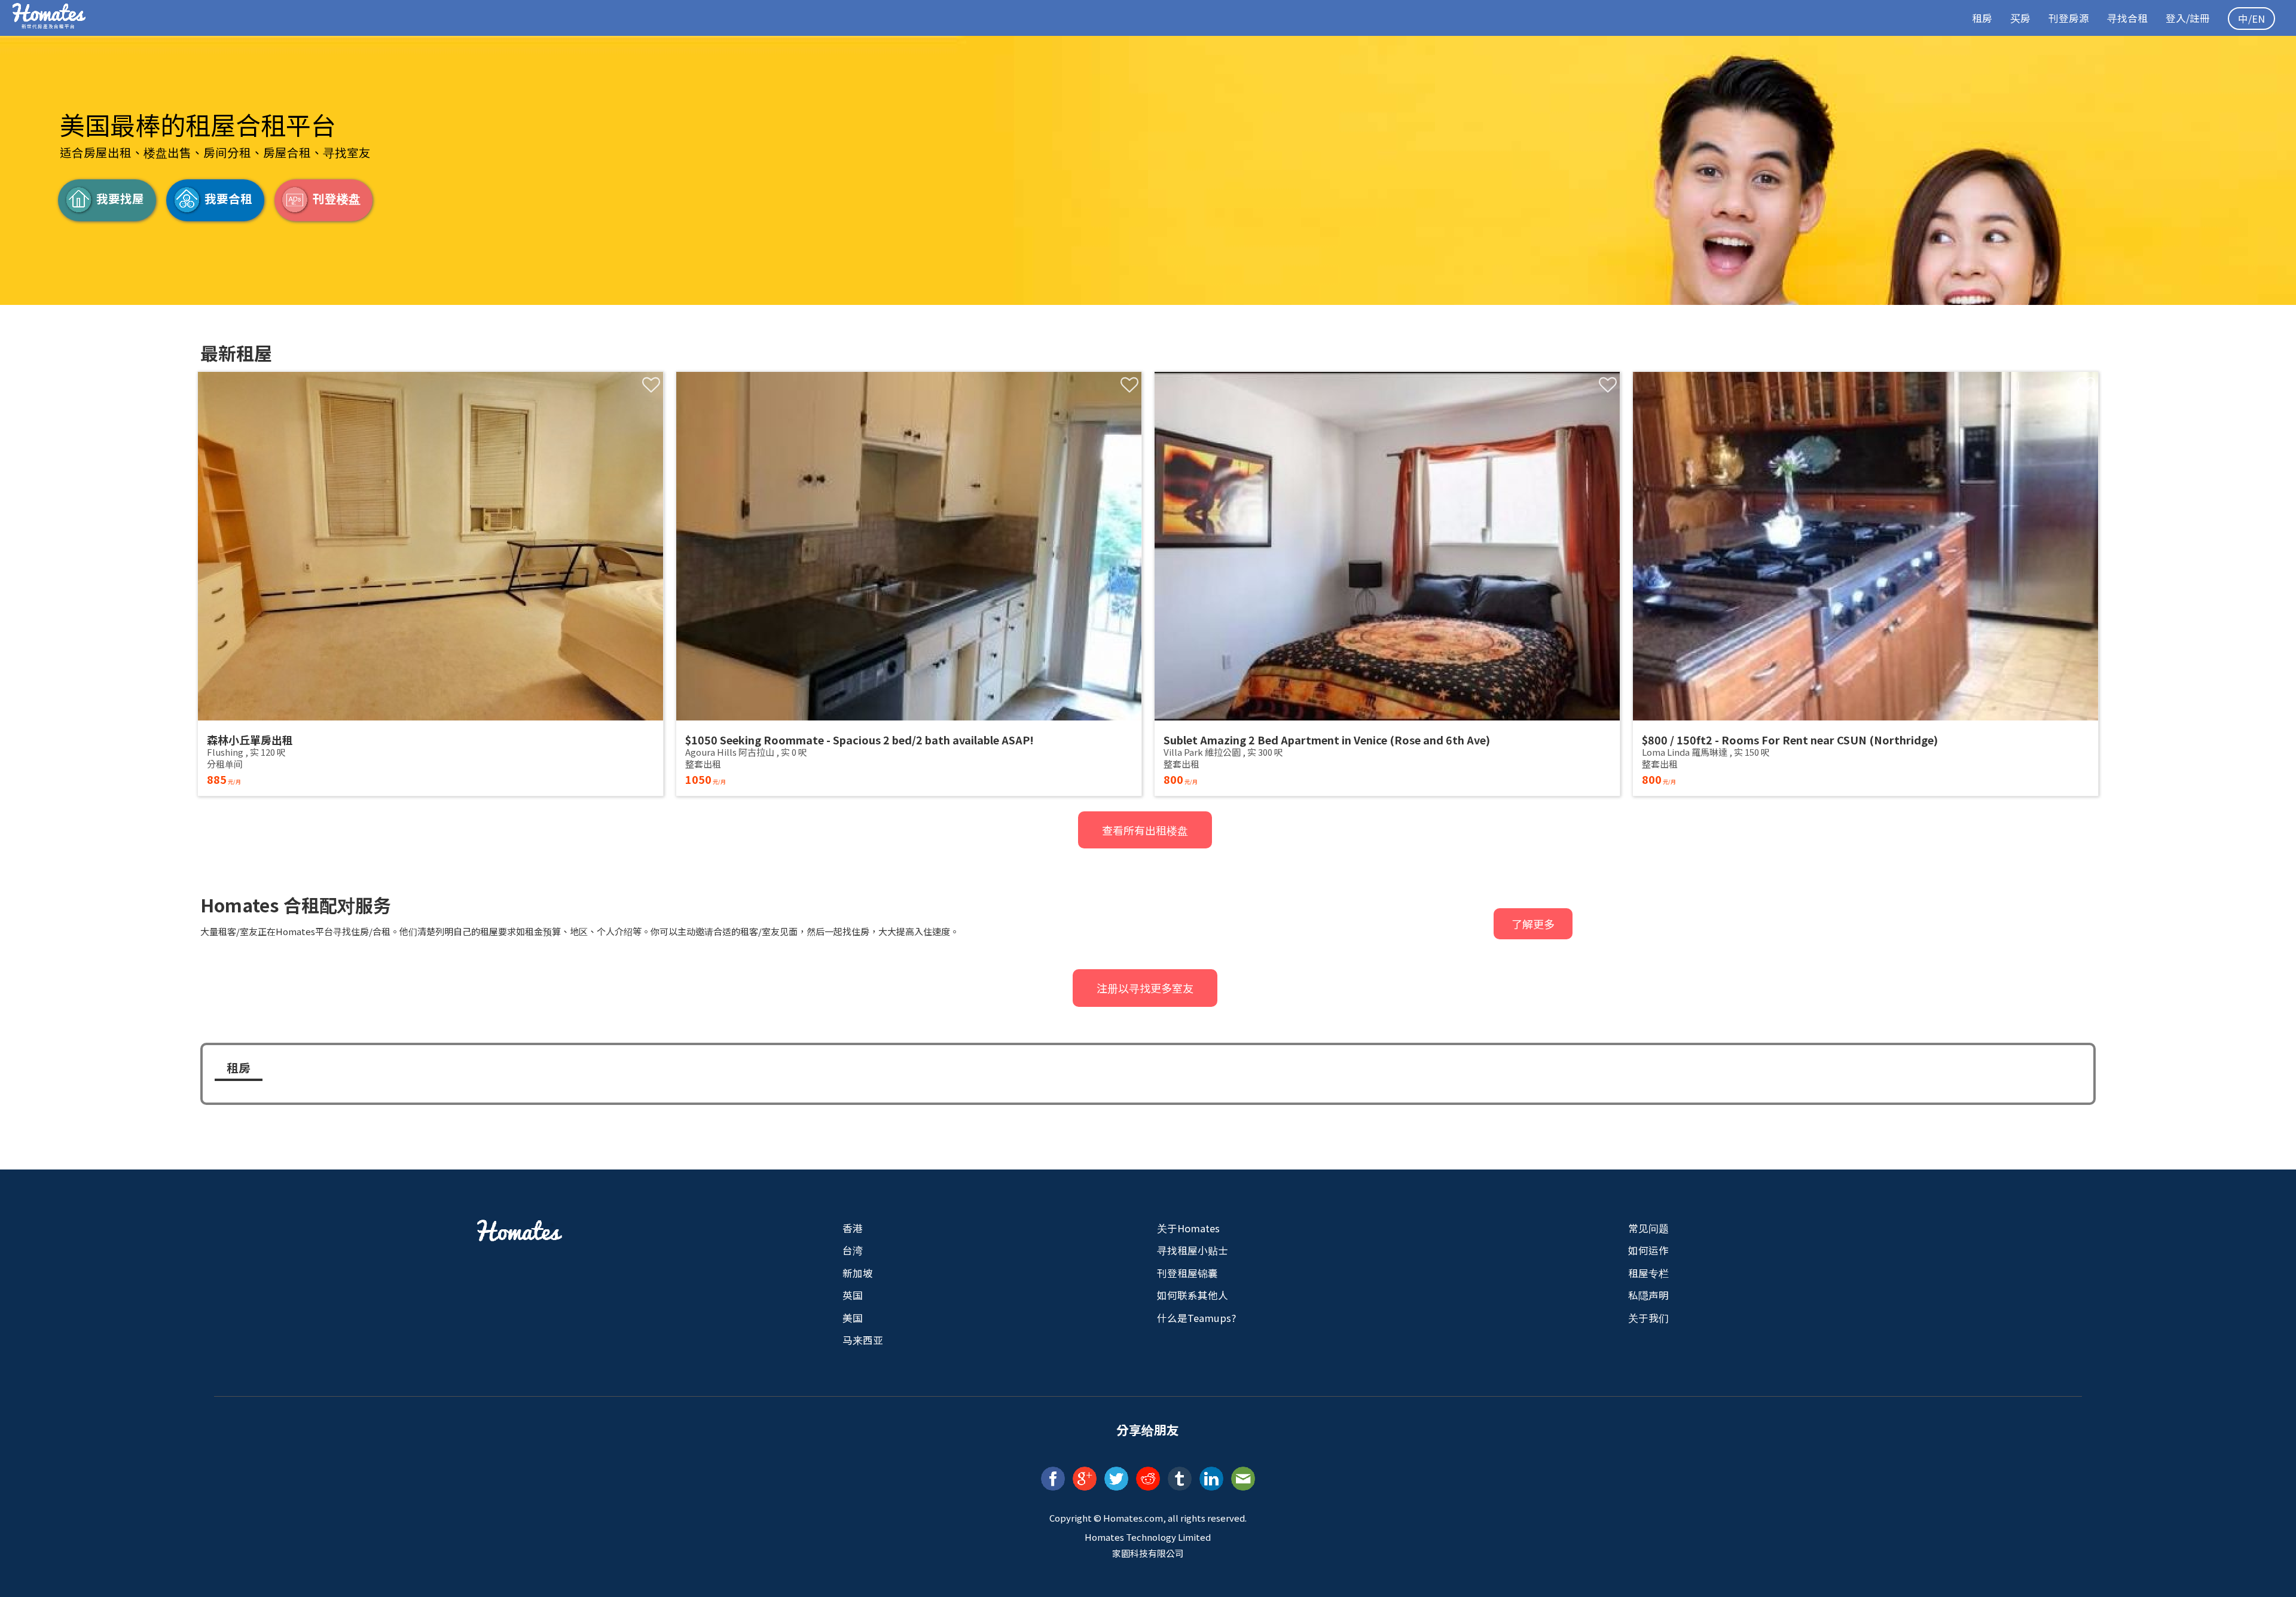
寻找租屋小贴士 (1193, 1250)
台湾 (853, 1250)
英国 (853, 1295)
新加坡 (858, 1273)
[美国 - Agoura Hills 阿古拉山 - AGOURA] (909, 584)
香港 (853, 1228)
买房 (2020, 18)
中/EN (2251, 19)
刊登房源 (2069, 18)
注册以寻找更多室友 (1145, 988)
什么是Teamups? (1196, 1318)
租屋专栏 (1648, 1273)
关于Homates (1188, 1228)
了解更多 (1533, 924)
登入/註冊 (2188, 18)
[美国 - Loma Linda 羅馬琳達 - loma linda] (1865, 584)
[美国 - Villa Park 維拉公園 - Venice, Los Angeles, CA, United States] (1387, 584)
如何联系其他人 (1193, 1295)
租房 (1982, 18)
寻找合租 (2127, 18)
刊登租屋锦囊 (1187, 1273)
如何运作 (1648, 1250)
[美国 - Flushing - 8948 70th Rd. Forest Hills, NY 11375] (430, 584)
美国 (853, 1318)
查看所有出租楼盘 (1145, 830)
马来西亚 (863, 1340)
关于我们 (1648, 1318)
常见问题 (1648, 1228)
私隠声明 (1648, 1295)
